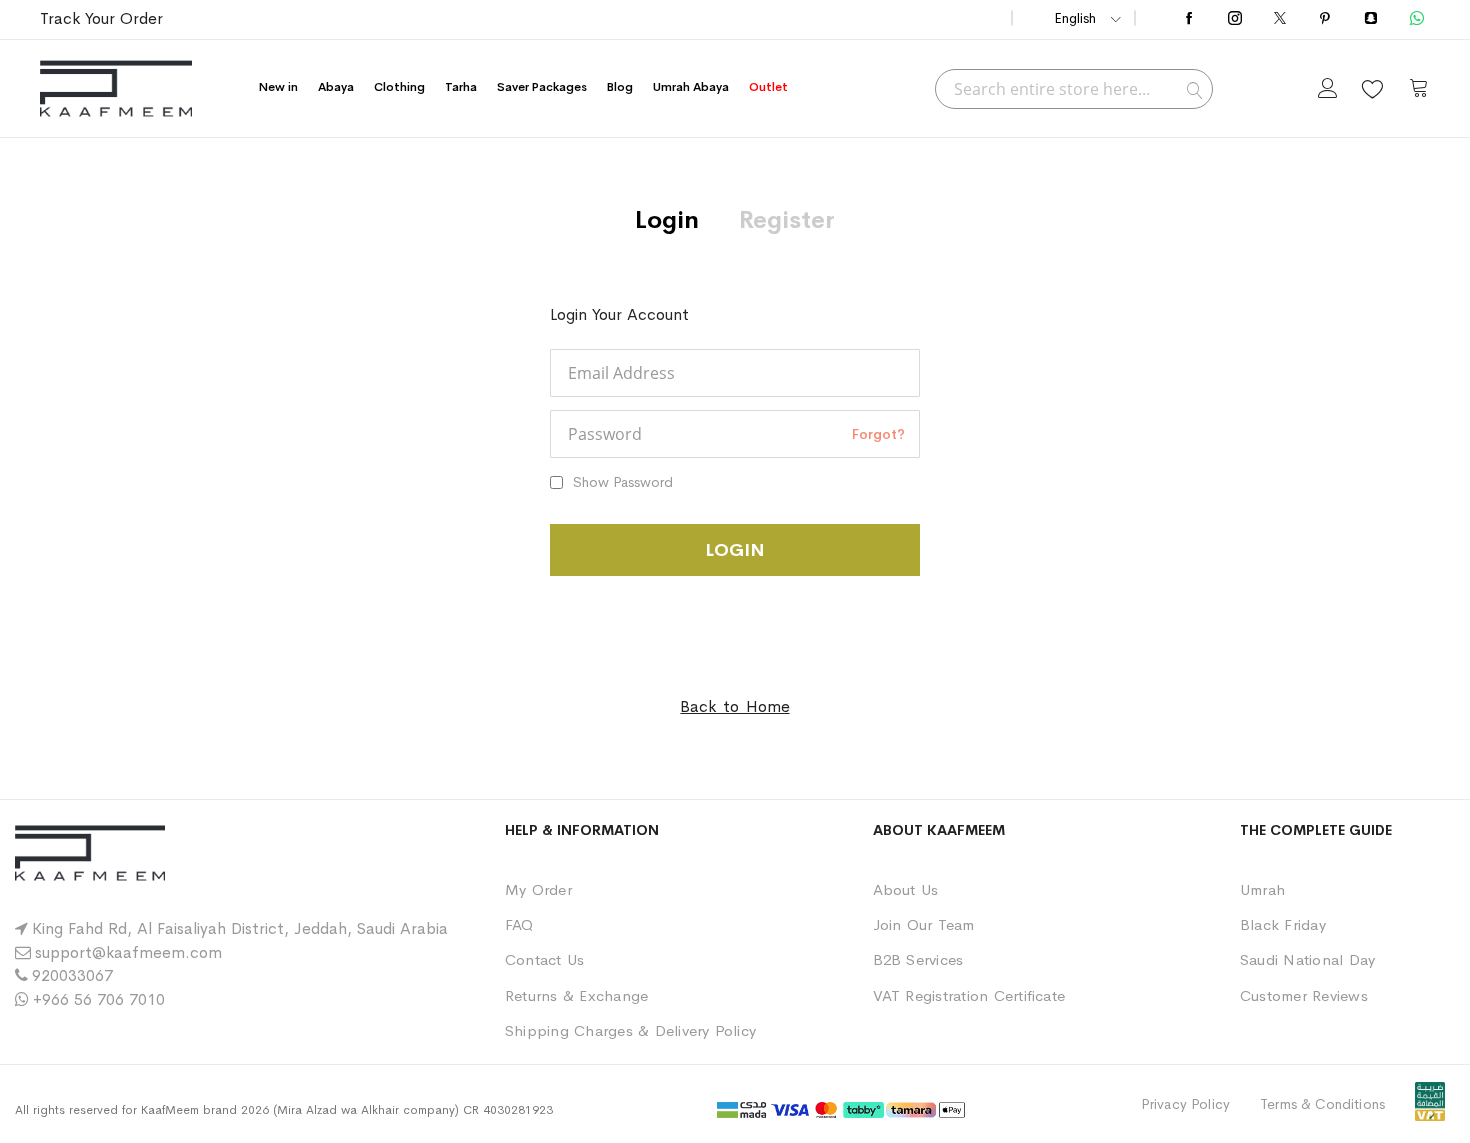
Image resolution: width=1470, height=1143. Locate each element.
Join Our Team (924, 924)
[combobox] (1074, 89)
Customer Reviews (1304, 995)
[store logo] (116, 88)
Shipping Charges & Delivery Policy (630, 1030)
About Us (906, 889)
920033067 (72, 975)
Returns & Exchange (576, 995)
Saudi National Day (1307, 959)
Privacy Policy (1185, 1104)
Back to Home (734, 706)
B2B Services (918, 959)
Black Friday (1283, 924)
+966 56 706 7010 (99, 999)
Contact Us (544, 959)
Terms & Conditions (1322, 1104)
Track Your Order (101, 18)
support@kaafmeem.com (128, 952)
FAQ (519, 924)
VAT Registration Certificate (969, 995)
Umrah (1262, 889)
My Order (538, 889)
